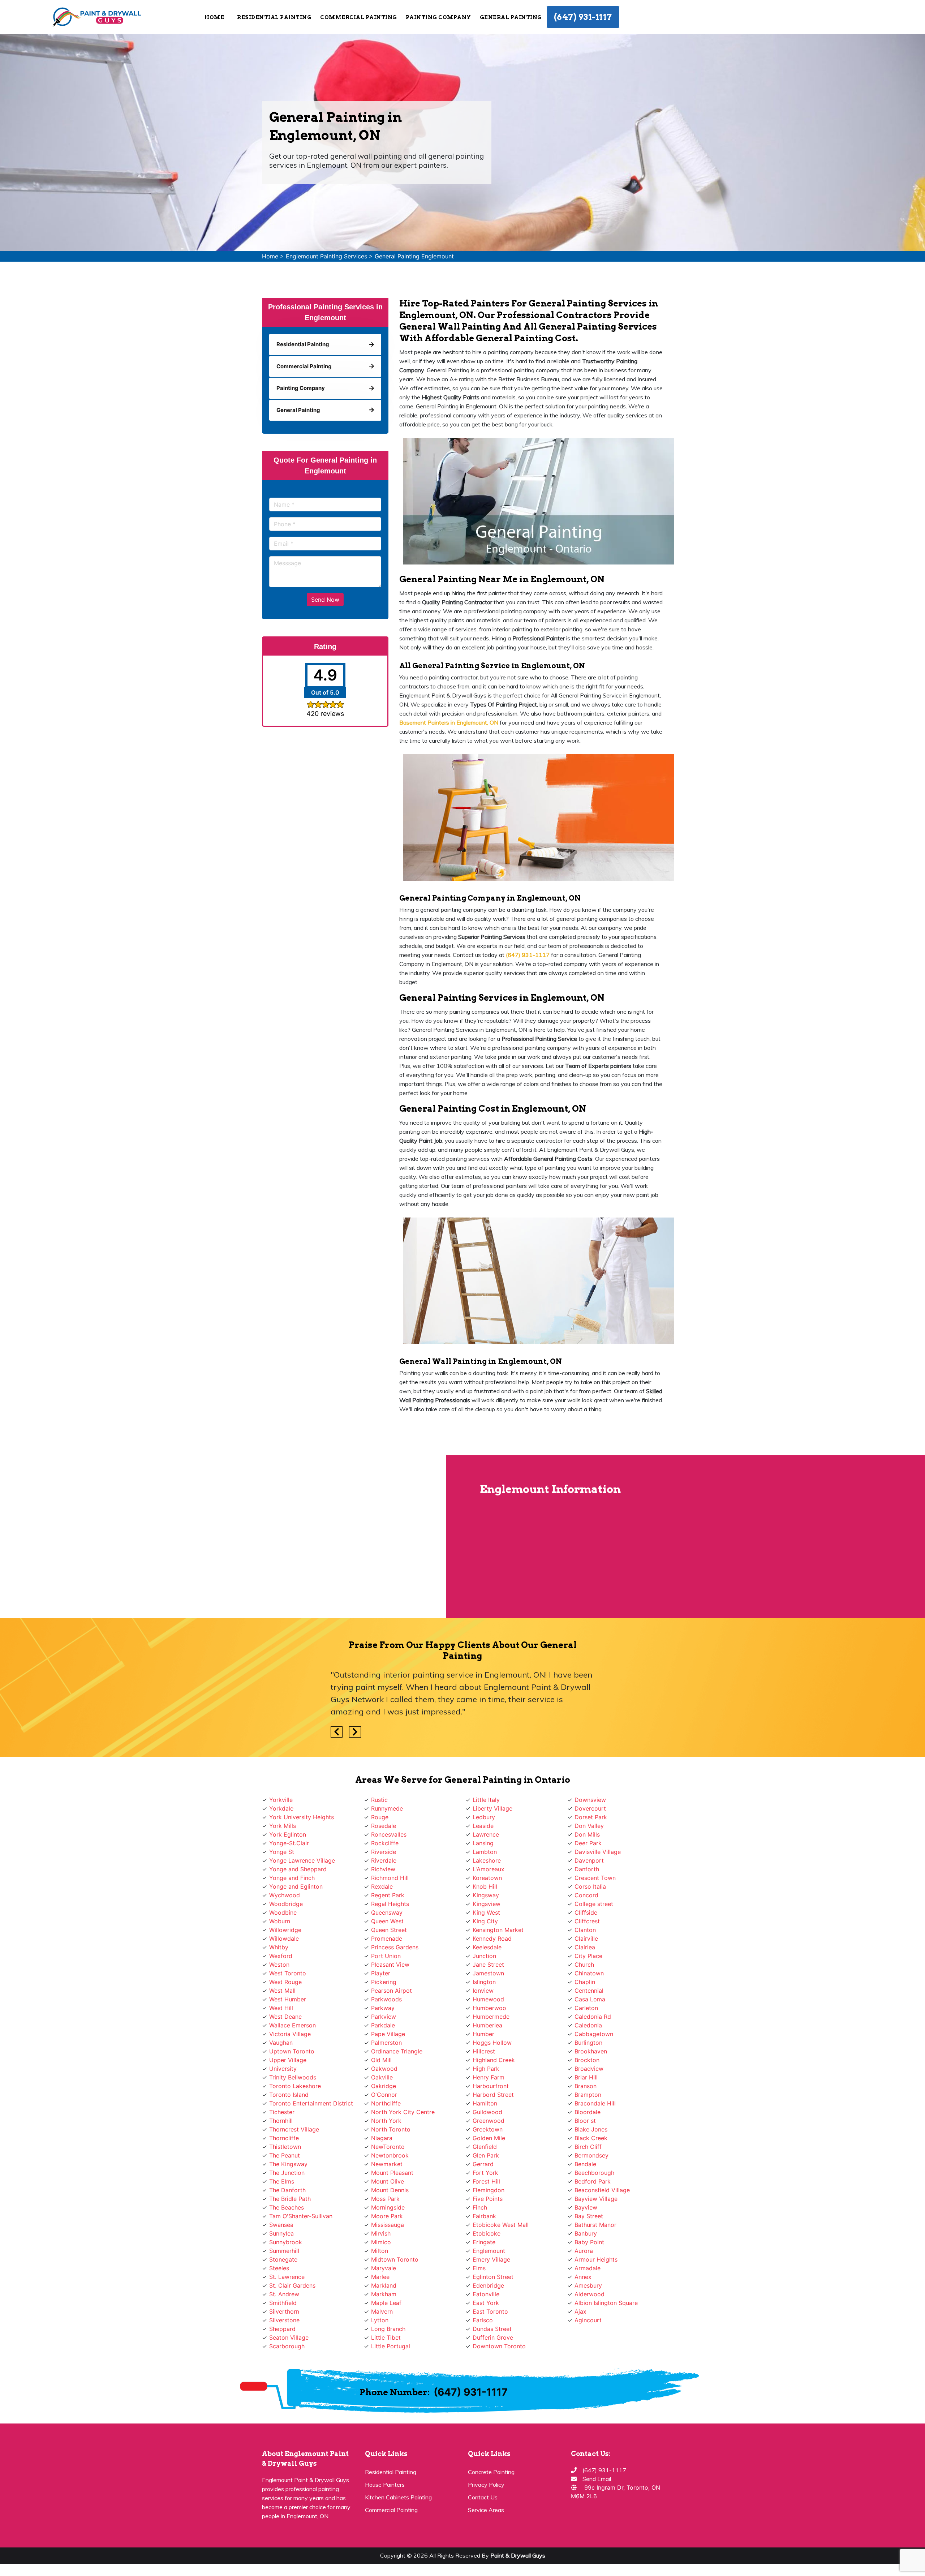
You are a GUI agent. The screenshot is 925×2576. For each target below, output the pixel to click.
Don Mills (587, 1834)
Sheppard (282, 2329)
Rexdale (382, 1886)
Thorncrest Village (294, 2129)
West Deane (285, 2017)
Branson (586, 2086)
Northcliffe (386, 2103)
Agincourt (588, 2320)
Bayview (586, 2207)
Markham (384, 2294)
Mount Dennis (390, 2190)
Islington (484, 1982)
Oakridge (384, 2086)
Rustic (379, 1800)
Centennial (589, 1991)
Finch (480, 2207)
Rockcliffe (385, 1843)
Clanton (585, 1930)
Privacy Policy (486, 2485)
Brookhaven (591, 2051)
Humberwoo (489, 2008)
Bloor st (585, 2121)
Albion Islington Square (606, 2303)
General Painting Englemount (414, 256)
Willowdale (284, 1939)
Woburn (280, 1921)
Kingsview (487, 1904)
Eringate (484, 2242)
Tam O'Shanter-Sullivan (301, 2216)
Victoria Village (290, 2034)
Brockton (587, 2060)
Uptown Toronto (292, 2051)
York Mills (283, 1826)
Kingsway (486, 1895)
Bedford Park (593, 2181)
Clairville (586, 1939)
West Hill (281, 2008)
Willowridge (285, 1930)
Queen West (387, 1921)
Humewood (488, 1999)
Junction (484, 1956)
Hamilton (485, 2103)
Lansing (483, 1843)
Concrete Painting (491, 2472)
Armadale (588, 2268)
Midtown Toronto (395, 2259)
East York (486, 2303)
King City (485, 1921)
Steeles (279, 2268)
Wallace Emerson (292, 2025)
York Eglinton (288, 1834)
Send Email (597, 2479)
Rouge (380, 1817)
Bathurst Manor (595, 2225)
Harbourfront (491, 2086)
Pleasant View (390, 1965)
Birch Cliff (588, 2147)
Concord (586, 1895)
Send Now (325, 600)
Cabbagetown (594, 2034)
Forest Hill (486, 2181)
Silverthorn (284, 2311)
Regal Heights (390, 1904)
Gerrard (483, 2164)
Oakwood (384, 2069)
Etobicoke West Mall (501, 2225)
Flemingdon (489, 2190)
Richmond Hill (390, 1878)
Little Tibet (386, 2337)
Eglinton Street (493, 2277)
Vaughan (281, 2043)
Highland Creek (494, 2060)
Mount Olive (388, 2181)
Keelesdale (487, 1947)
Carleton (586, 2008)
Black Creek (591, 2138)
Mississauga (388, 2225)
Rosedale (384, 1826)
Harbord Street (493, 2095)
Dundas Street (492, 2329)
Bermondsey (591, 2155)
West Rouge (285, 1982)
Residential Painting (391, 2472)
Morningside (388, 2207)
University (283, 2069)
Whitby (279, 1947)
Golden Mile (489, 2138)
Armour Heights (596, 2259)
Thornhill (281, 2121)
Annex (583, 2277)
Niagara (382, 2138)
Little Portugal (391, 2346)
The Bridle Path (290, 2199)
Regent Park (388, 1895)
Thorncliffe (284, 2138)
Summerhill (284, 2251)
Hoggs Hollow (492, 2043)
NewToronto (388, 2147)
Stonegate (283, 2259)
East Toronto (490, 2311)
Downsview (590, 1800)
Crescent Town (595, 1878)
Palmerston (386, 2043)
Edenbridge (488, 2285)
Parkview (384, 2017)
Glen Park (486, 2155)
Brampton (588, 2095)
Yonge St (282, 1852)
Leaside (483, 1826)
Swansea (281, 2225)
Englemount (489, 2251)
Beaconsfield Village (602, 2190)
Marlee (380, 2277)
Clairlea (585, 1947)
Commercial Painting (391, 2510)
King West (486, 1912)
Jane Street (488, 1965)
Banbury (586, 2233)
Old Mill (381, 2060)
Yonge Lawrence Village (302, 1860)
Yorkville (281, 1800)
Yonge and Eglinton (296, 1886)
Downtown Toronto (499, 2346)
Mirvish (381, 2233)
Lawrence (486, 1834)
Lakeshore (487, 1860)
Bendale (585, 2164)
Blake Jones (591, 2129)
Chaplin (585, 1982)
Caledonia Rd (593, 2017)
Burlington (588, 2043)
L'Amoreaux (489, 1869)
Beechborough (594, 2173)
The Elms (282, 2181)
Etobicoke (487, 2233)
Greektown (488, 2129)
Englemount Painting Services (326, 256)
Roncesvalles (389, 1834)
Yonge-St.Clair (289, 1843)
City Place (588, 1956)
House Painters (385, 2485)
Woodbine (283, 1912)
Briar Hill (586, 2077)
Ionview (483, 1991)
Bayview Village (596, 2199)
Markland (384, 2285)
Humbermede (491, 2017)
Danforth (587, 1869)
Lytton (380, 2320)
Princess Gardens (395, 1947)
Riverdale (384, 1860)
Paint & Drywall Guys (518, 2555)
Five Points (488, 2199)
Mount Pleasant (392, 2173)
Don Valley (589, 1826)
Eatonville (486, 2294)
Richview (383, 1869)
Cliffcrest (587, 1921)
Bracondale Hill (595, 2103)
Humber (483, 2034)
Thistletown (285, 2147)
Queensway (387, 1912)
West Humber (288, 1999)
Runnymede (387, 1808)
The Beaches (287, 2207)
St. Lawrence (287, 2277)
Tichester (282, 2112)
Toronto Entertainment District (311, 2103)
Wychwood (285, 1895)
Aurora (584, 2251)
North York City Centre (403, 2112)
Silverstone (284, 2320)
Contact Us (483, 2497)
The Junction (287, 2173)
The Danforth (287, 2190)
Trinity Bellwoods (293, 2077)
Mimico (381, 2242)
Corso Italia (590, 1886)
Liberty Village (492, 1808)
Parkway (383, 2008)
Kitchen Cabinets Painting (398, 2497)
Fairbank (484, 2216)
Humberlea (487, 2025)
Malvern (382, 2311)
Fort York (485, 2173)
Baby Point (589, 2242)
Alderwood (590, 2294)
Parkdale (383, 2025)
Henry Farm (489, 2077)
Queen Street (389, 1930)
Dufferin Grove (493, 2337)
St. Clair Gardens (292, 2285)
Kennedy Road (492, 1939)
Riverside (384, 1852)
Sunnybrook (286, 2242)
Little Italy (486, 1800)
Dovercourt (590, 1808)
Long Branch (388, 2329)
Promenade (387, 1939)
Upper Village (288, 2060)
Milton (380, 2251)
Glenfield (485, 2147)
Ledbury (484, 1817)
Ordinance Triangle (397, 2051)
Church (584, 1965)
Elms (479, 2268)
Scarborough (287, 2346)
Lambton (485, 1852)
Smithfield (283, 2303)
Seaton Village (289, 2337)
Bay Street (589, 2216)
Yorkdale (281, 1808)
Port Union (386, 1956)
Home (214, 17)
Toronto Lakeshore (295, 2086)
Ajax (580, 2311)
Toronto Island (289, 2095)
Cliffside (586, 1912)
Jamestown (488, 1973)
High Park (486, 2069)
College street (594, 1904)
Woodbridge (286, 1904)
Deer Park (588, 1843)
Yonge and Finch (292, 1878)
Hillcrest (484, 2051)
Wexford (281, 1956)
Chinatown (589, 1973)
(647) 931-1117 (583, 17)
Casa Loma (590, 1999)
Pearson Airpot (391, 1991)
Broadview (589, 2069)
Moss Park (385, 2199)
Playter (381, 1973)
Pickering (384, 1982)
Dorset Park (591, 1817)
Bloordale (588, 2112)
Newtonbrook (390, 2155)
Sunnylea (281, 2233)
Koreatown (487, 1878)
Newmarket (387, 2164)
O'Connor (384, 2095)
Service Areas (486, 2510)
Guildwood (487, 2112)
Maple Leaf (386, 2303)
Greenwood (489, 2121)
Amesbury (588, 2285)
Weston (279, 1965)
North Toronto (391, 2129)
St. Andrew (284, 2294)
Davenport (589, 1860)
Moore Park (387, 2216)
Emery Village (491, 2259)
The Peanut (285, 2155)
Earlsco (483, 2320)
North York (386, 2121)
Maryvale (384, 2268)
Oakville (382, 2077)
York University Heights (302, 1817)
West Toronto (288, 1973)
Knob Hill (485, 1886)
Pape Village (388, 2034)
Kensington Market (498, 1930)
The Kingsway (288, 2164)
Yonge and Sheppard (298, 1869)
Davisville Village (598, 1852)
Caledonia (588, 2025)
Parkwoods (386, 1999)
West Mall (282, 1991)
